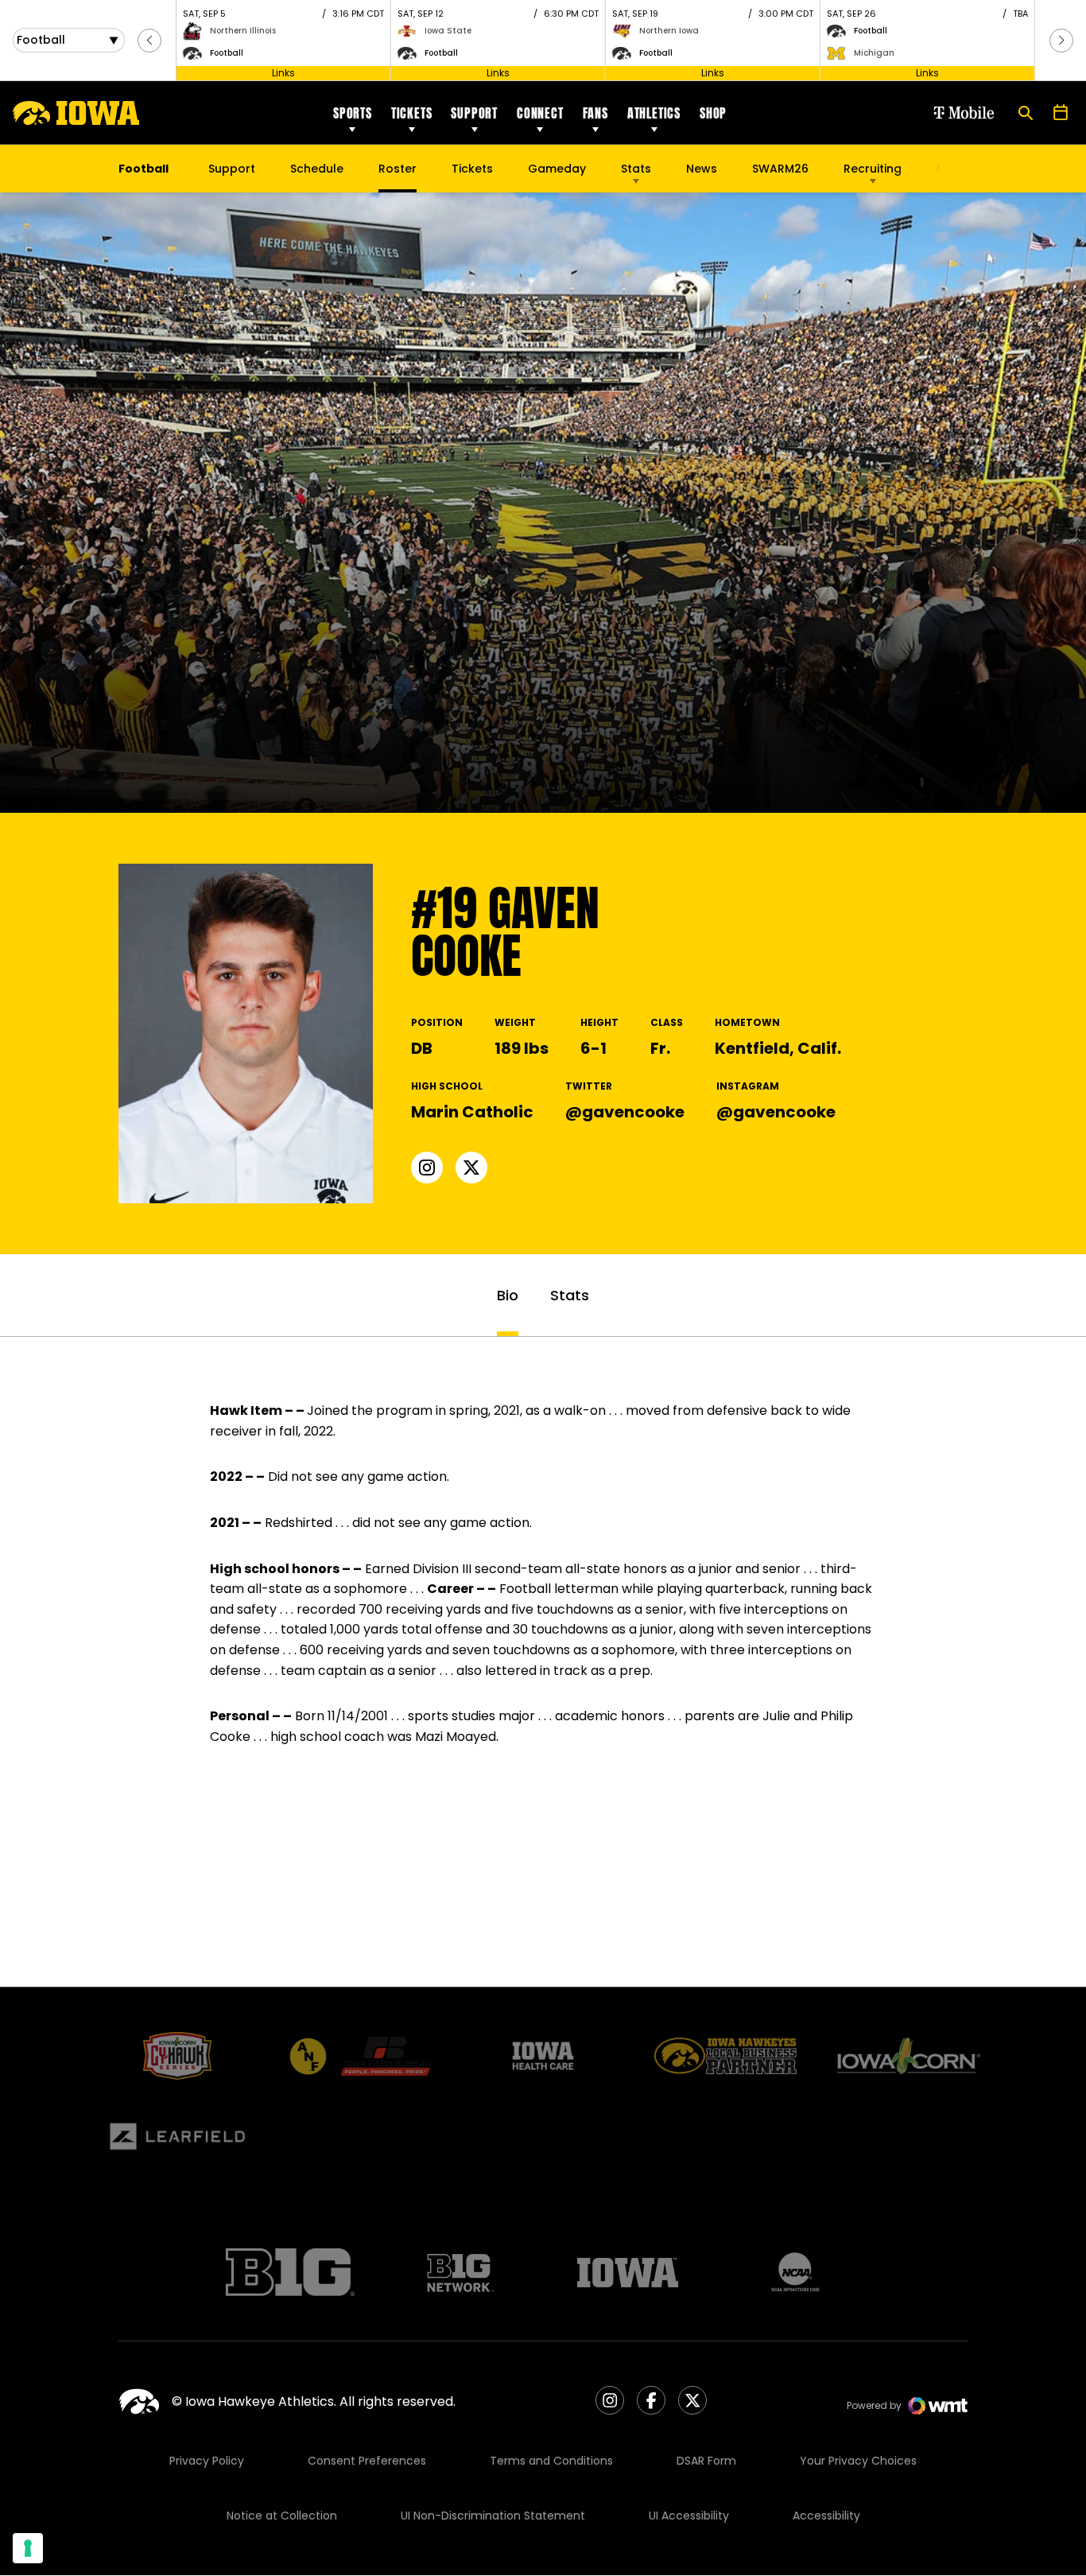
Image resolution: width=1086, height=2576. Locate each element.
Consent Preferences (367, 2461)
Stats (636, 169)
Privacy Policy (207, 2461)
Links (283, 73)
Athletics (654, 113)
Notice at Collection (282, 2516)
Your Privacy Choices (858, 2461)
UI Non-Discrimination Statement (493, 2516)
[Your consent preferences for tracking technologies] (28, 2548)
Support (474, 113)
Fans (595, 113)
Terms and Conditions (551, 2461)
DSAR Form (706, 2461)
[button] (149, 41)
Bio (508, 1295)
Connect (540, 113)
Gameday (557, 169)
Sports (353, 113)
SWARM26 (780, 169)
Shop (713, 113)
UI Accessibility (689, 2516)
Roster (398, 169)
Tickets (412, 113)
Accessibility (826, 2516)
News (702, 169)
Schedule (317, 169)
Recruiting (873, 169)
